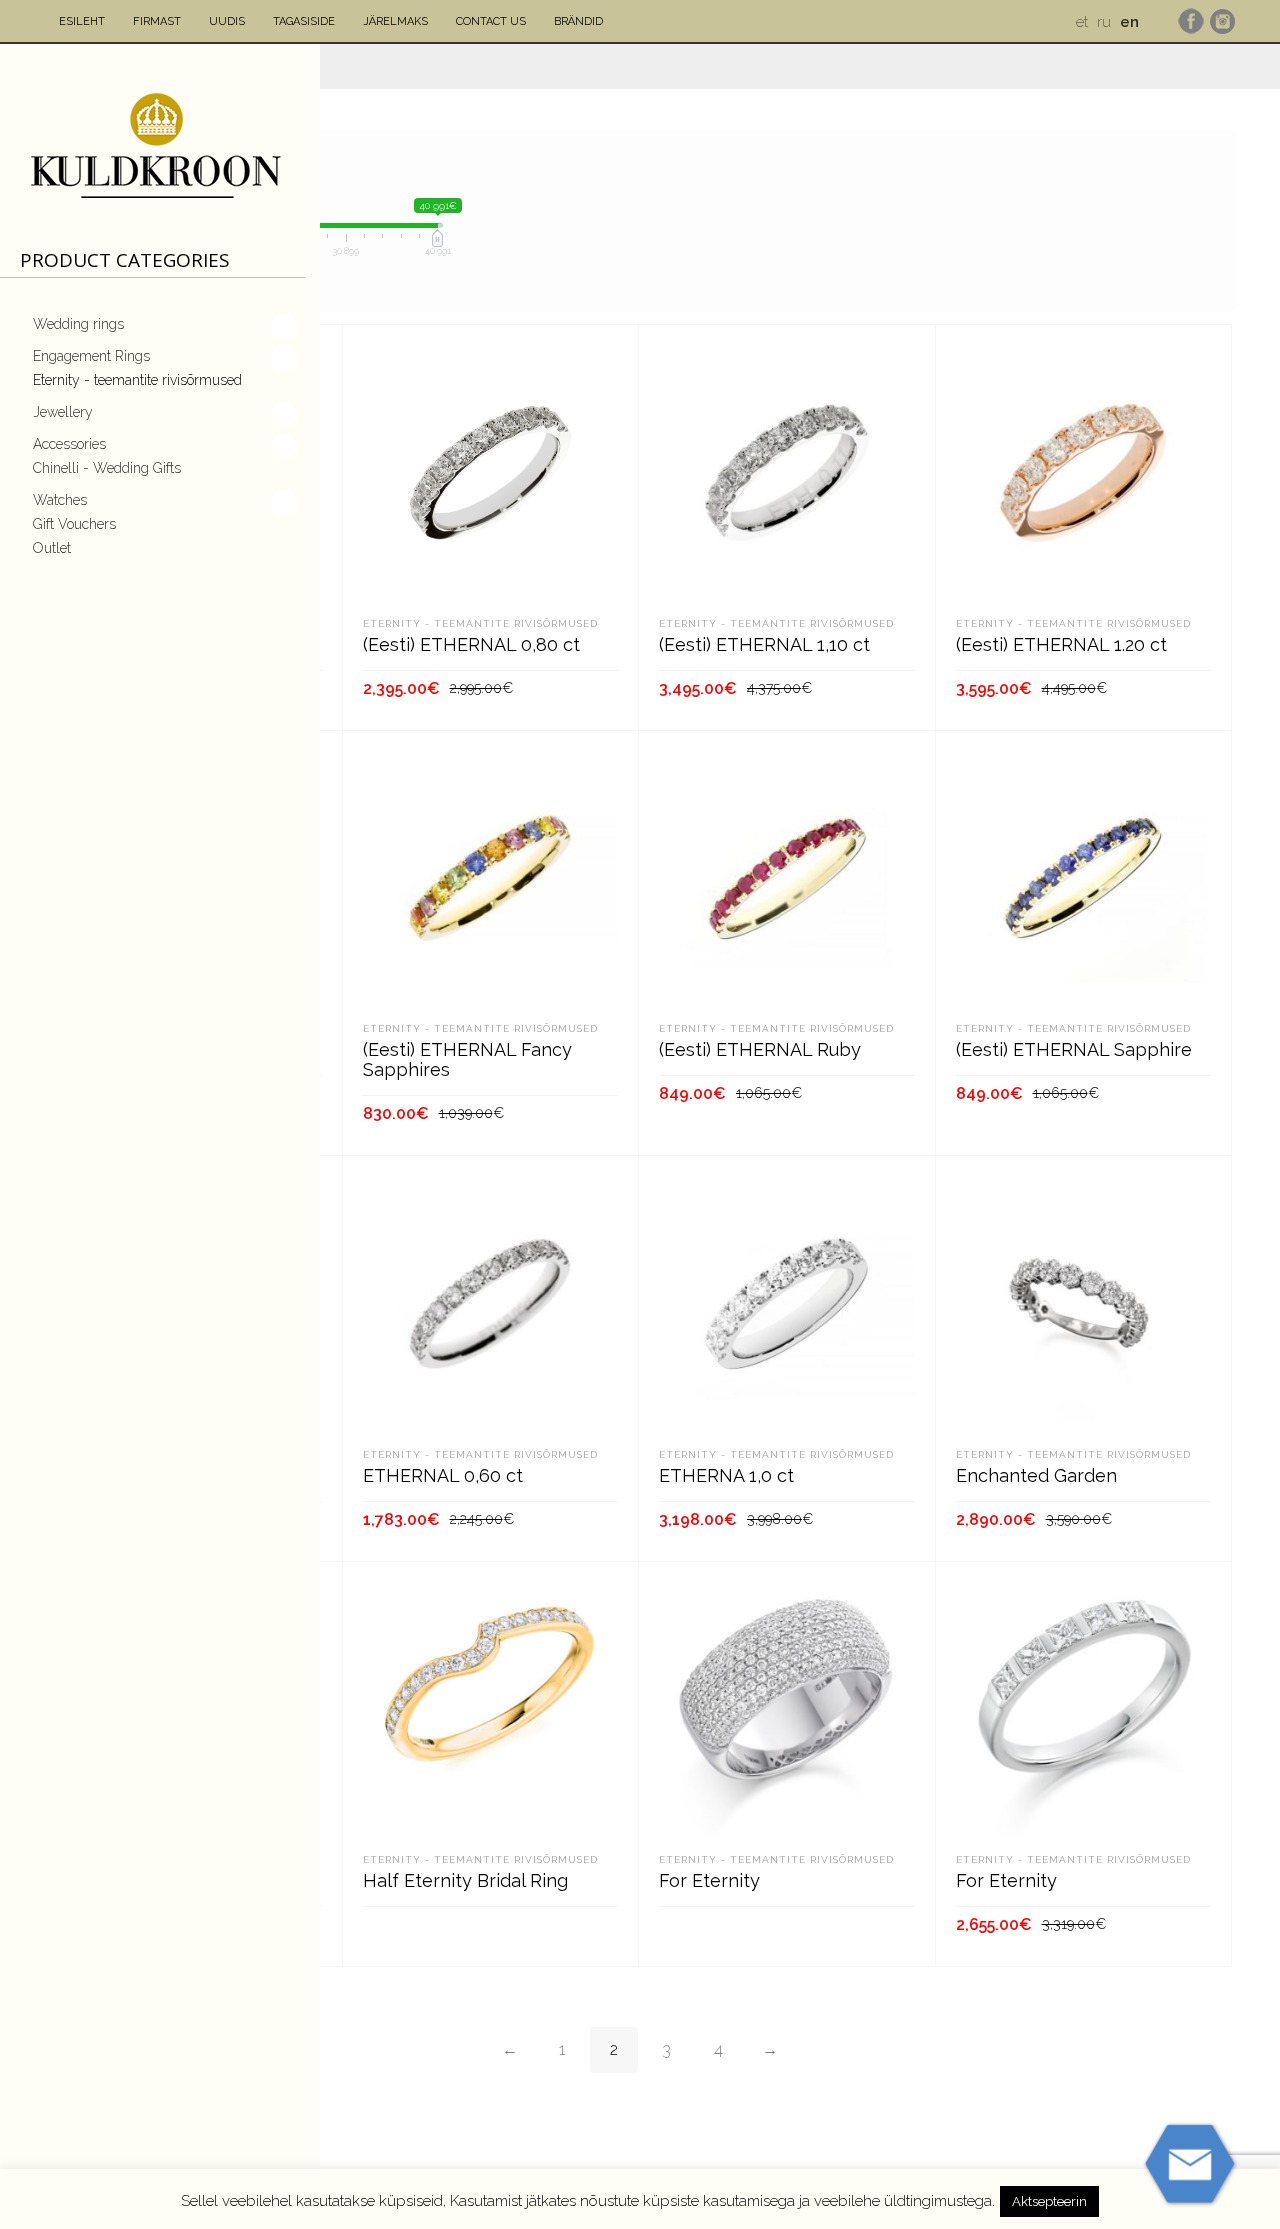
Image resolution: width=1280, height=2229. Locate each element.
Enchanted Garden (1036, 1475)
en (1129, 22)
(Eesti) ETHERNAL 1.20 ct (1061, 644)
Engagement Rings (91, 356)
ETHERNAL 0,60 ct (443, 1475)
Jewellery (63, 412)
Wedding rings (78, 324)
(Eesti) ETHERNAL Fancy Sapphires (467, 1059)
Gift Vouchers (74, 524)
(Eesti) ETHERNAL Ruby (760, 1049)
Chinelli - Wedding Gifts (107, 468)
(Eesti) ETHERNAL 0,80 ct (471, 644)
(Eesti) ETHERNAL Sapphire (1074, 1049)
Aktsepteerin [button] (1049, 2201)
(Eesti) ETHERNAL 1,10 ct (764, 644)
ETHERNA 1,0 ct (726, 1475)
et (1082, 22)
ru (1104, 22)
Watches (60, 500)
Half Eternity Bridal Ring (465, 1880)
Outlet (52, 548)
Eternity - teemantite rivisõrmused (137, 380)
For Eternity (709, 1880)
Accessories (69, 444)
